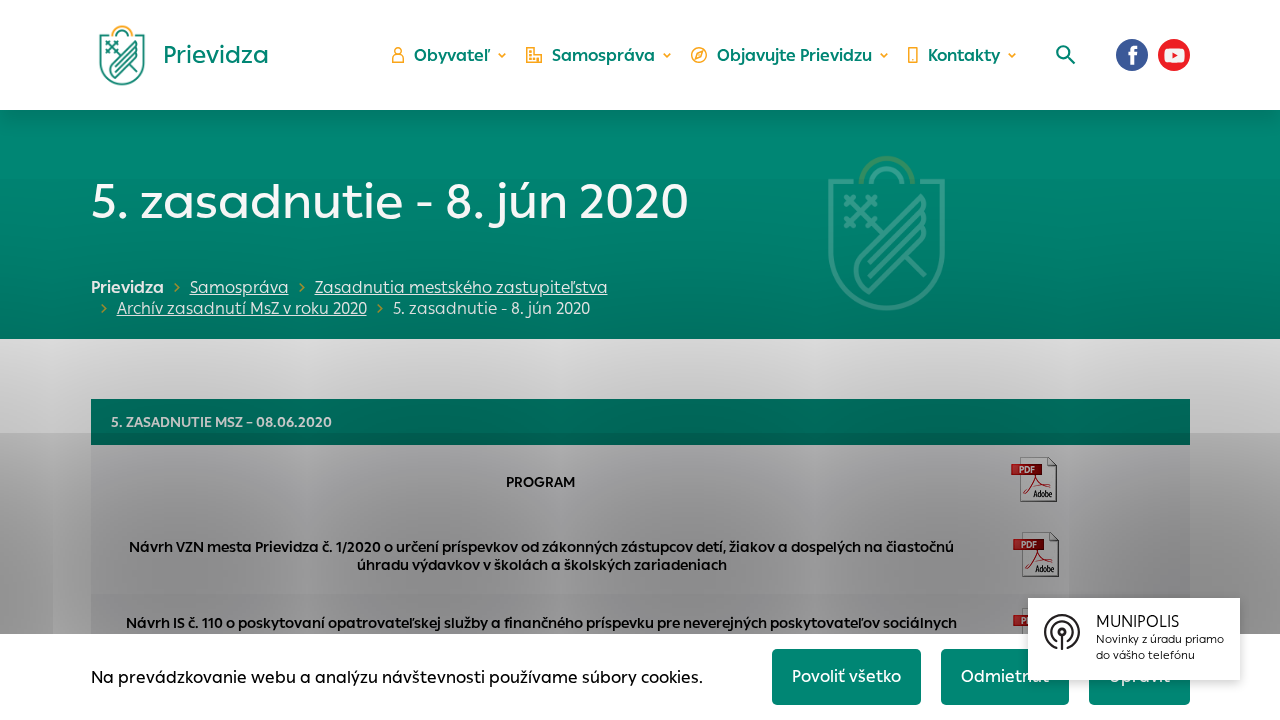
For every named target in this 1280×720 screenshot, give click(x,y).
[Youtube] (1174, 55)
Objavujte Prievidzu (794, 55)
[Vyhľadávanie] (1066, 55)
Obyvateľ (452, 55)
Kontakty (964, 55)
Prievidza (127, 287)
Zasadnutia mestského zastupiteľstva (461, 287)
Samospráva (603, 55)
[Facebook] (1132, 55)
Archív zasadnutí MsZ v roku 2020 (242, 308)
